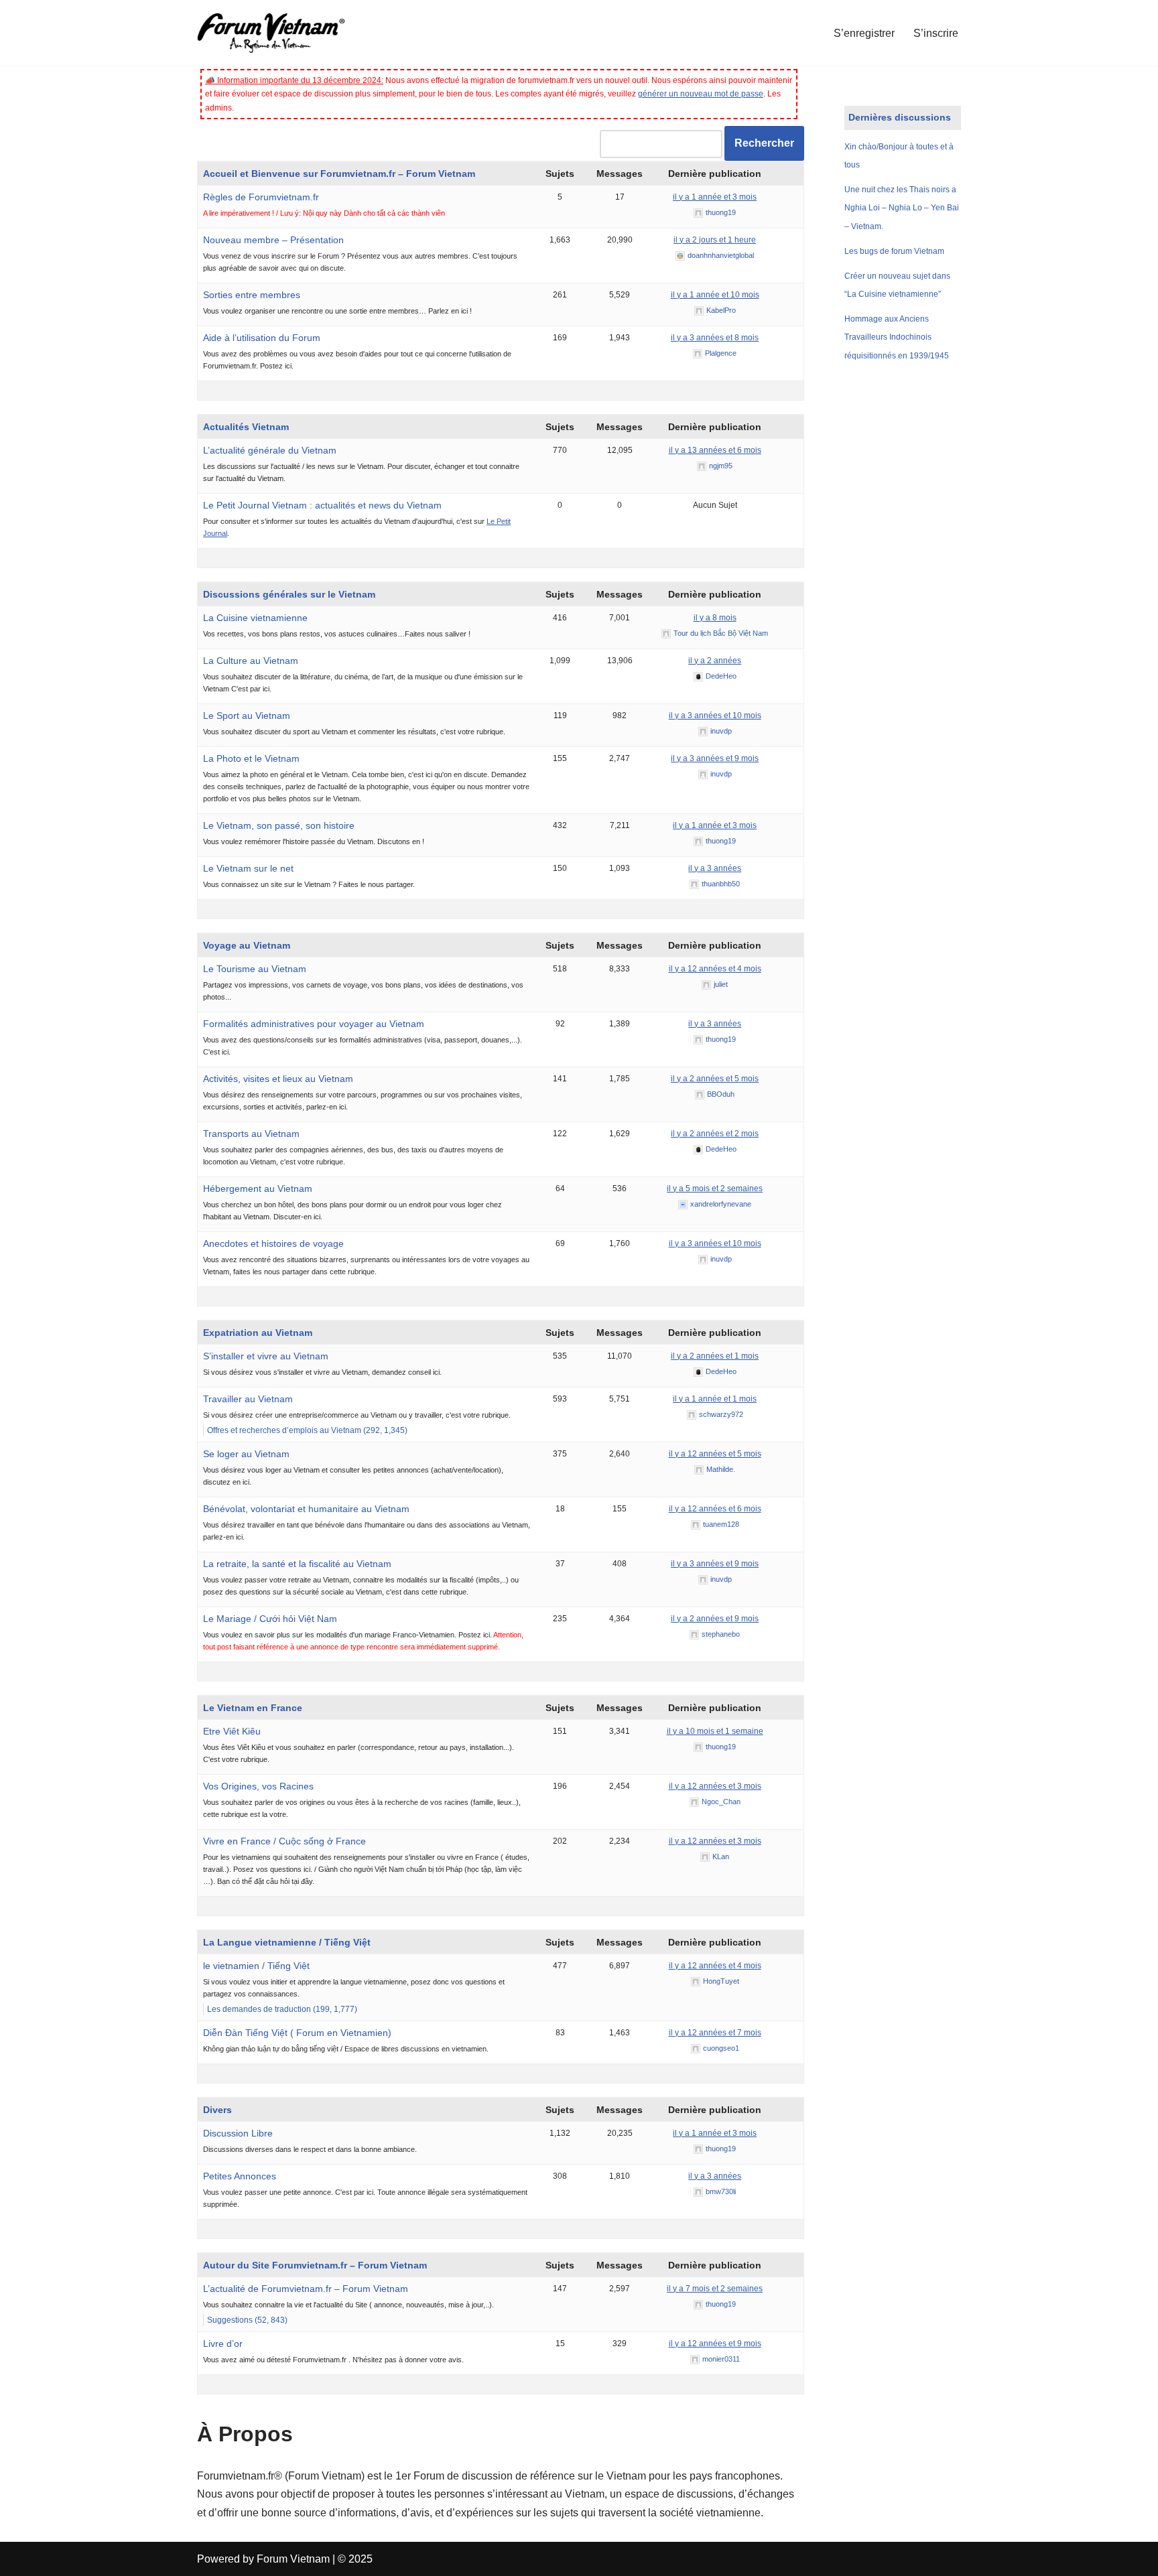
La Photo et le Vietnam (251, 758)
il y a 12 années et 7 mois (715, 2033)
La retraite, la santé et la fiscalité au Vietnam (297, 1564)
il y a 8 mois (715, 618)
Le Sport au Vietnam (247, 716)
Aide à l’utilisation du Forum (262, 338)
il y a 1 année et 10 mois (715, 295)
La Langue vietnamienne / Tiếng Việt (287, 1942)
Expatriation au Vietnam (258, 1333)
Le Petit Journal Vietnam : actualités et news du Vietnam (322, 505)
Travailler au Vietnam (248, 1399)
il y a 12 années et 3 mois (715, 1786)
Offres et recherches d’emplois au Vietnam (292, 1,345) (307, 1430)
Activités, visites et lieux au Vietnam (278, 1079)
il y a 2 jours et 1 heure (715, 240)
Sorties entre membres (252, 295)
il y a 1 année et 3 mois (715, 197)
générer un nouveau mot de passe (701, 94)
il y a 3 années (715, 868)
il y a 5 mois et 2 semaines (715, 1189)
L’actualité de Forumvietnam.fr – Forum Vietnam (306, 2289)
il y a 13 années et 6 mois (715, 450)
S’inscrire (936, 33)
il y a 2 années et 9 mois (715, 1619)
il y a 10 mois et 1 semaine (715, 1731)
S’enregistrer (864, 33)
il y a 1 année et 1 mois (715, 1399)
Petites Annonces (240, 2176)
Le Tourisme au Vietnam (255, 969)
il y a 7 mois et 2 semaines (715, 2289)
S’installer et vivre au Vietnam (266, 1356)
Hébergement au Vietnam (258, 1189)
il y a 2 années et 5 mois (715, 1079)
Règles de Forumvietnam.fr (261, 197)
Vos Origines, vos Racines (258, 1786)
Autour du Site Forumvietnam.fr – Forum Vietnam (315, 2265)
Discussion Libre (238, 2133)
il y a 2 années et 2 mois (715, 1134)
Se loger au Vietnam (246, 1454)
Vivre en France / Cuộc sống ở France (284, 1841)
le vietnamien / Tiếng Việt (256, 1966)
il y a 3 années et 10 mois (715, 716)
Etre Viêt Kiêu (232, 1731)
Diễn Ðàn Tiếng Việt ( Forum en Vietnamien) (297, 2033)
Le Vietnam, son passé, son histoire (279, 825)
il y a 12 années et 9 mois (715, 2344)
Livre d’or (223, 2344)
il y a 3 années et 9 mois (715, 758)
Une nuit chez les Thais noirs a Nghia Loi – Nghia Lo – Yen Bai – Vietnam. (902, 208)
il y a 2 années (715, 661)
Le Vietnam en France (253, 1708)
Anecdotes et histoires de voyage (273, 1243)
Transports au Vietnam (251, 1134)
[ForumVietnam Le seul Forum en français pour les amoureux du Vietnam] (281, 33)
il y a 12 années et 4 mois (715, 969)
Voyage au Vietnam (247, 945)
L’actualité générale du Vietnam (270, 450)
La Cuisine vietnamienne (255, 618)
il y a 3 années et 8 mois (715, 338)
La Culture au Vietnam (251, 661)
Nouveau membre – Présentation (273, 240)
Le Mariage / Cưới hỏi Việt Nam (270, 1619)
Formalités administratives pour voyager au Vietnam (314, 1024)
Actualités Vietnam (246, 427)
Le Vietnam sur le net (248, 868)
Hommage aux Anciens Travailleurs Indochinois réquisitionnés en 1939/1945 (897, 337)
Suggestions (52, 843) (247, 2320)
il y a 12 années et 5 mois (715, 1454)
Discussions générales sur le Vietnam (289, 594)
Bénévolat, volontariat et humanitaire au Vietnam (306, 1509)
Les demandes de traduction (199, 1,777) (282, 2009)
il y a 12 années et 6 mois (715, 1509)
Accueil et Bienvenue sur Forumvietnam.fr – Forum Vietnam (339, 174)
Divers (217, 2110)
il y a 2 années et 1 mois (715, 1356)
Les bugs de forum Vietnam (894, 251)
